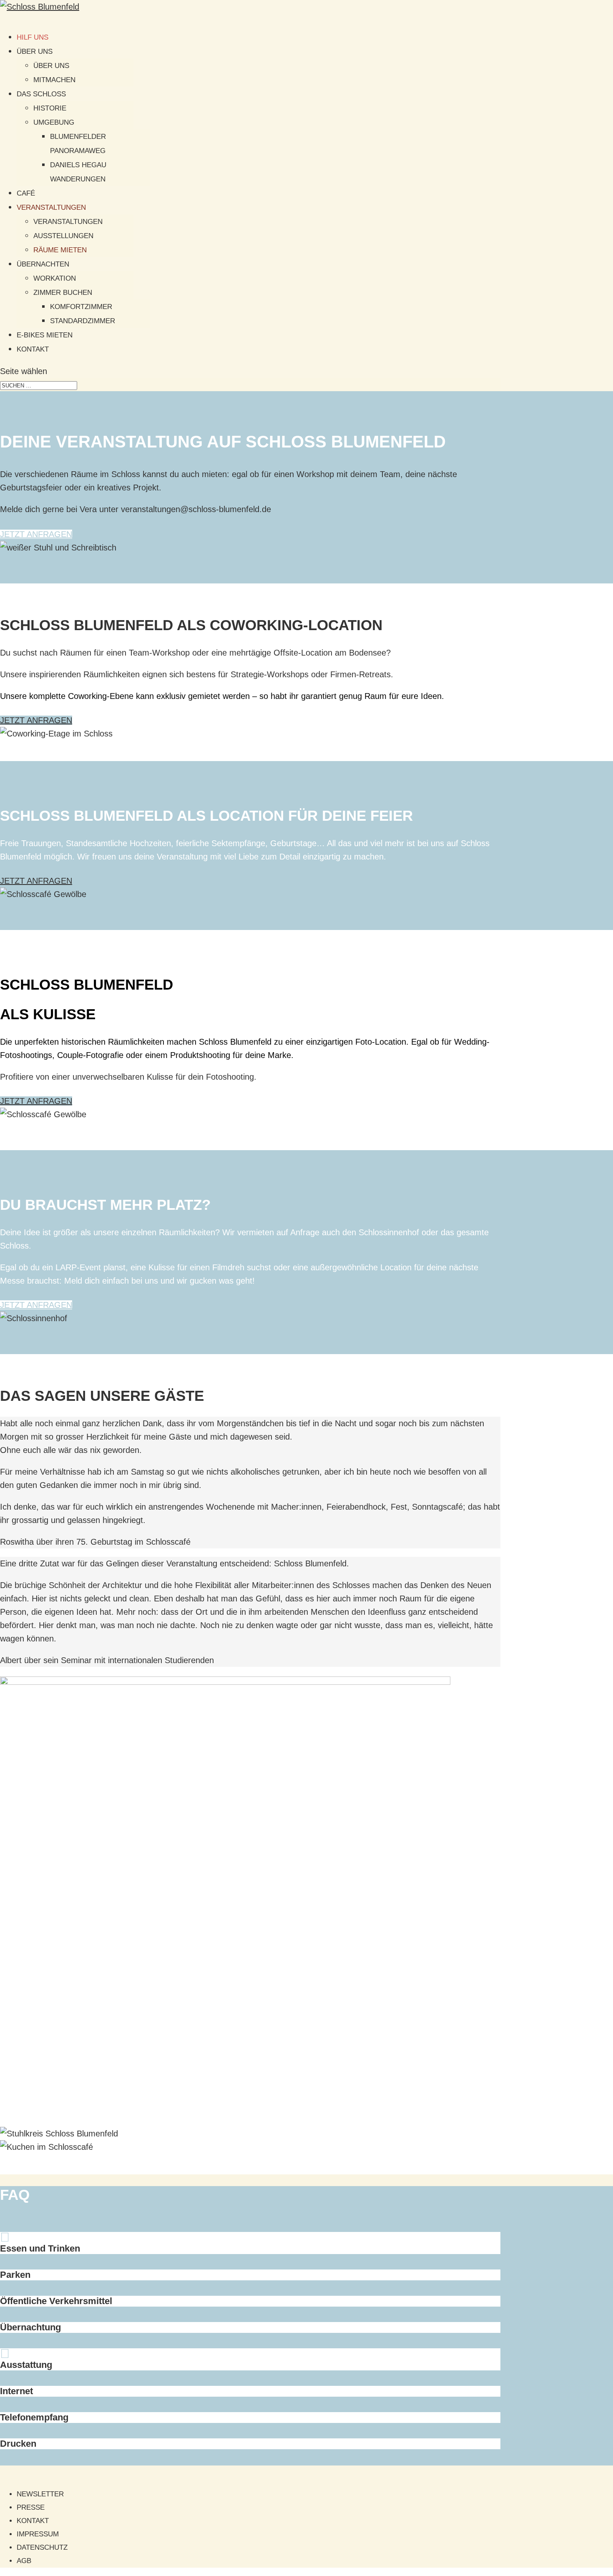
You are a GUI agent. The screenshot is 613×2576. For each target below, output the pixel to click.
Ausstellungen (63, 236)
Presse (31, 2507)
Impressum (38, 2534)
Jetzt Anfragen (36, 1305)
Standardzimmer (83, 321)
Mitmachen (54, 80)
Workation (55, 278)
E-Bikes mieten (45, 335)
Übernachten (43, 264)
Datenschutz (42, 2547)
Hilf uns (33, 37)
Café (26, 193)
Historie (50, 108)
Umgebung (54, 122)
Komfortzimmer (81, 307)
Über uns (35, 52)
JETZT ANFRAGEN (36, 881)
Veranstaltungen (51, 207)
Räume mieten (60, 250)
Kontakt (33, 349)
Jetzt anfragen (36, 534)
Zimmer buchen (63, 293)
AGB (24, 2561)
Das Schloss (41, 94)
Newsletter (40, 2494)
